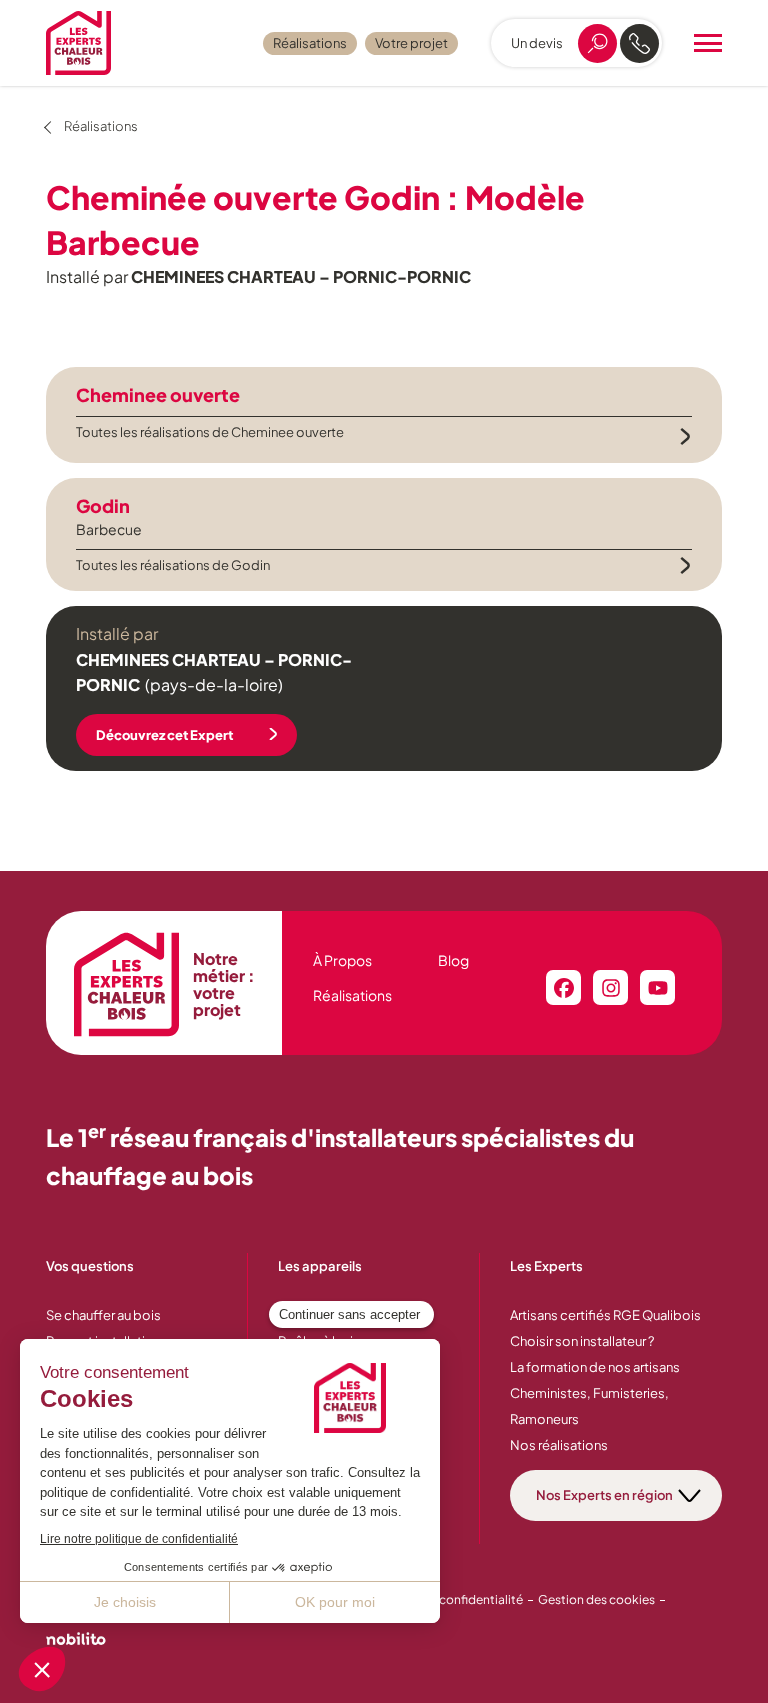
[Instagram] (610, 987)
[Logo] (78, 43)
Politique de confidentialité (445, 1599)
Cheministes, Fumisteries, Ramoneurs (589, 1406)
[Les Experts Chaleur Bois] (126, 984)
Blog (453, 960)
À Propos (342, 960)
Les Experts (546, 1266)
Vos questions (90, 1266)
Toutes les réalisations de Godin (173, 565)
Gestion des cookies (596, 1599)
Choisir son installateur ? (582, 1341)
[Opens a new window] (76, 1641)
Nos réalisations (559, 1445)
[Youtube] (657, 987)
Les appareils (320, 1266)
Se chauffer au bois (103, 1315)
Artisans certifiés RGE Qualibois (605, 1315)
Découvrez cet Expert (164, 735)
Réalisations (310, 43)
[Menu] (708, 43)
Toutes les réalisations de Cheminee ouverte (210, 432)
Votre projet (411, 43)
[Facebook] (563, 987)
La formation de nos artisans (595, 1367)
